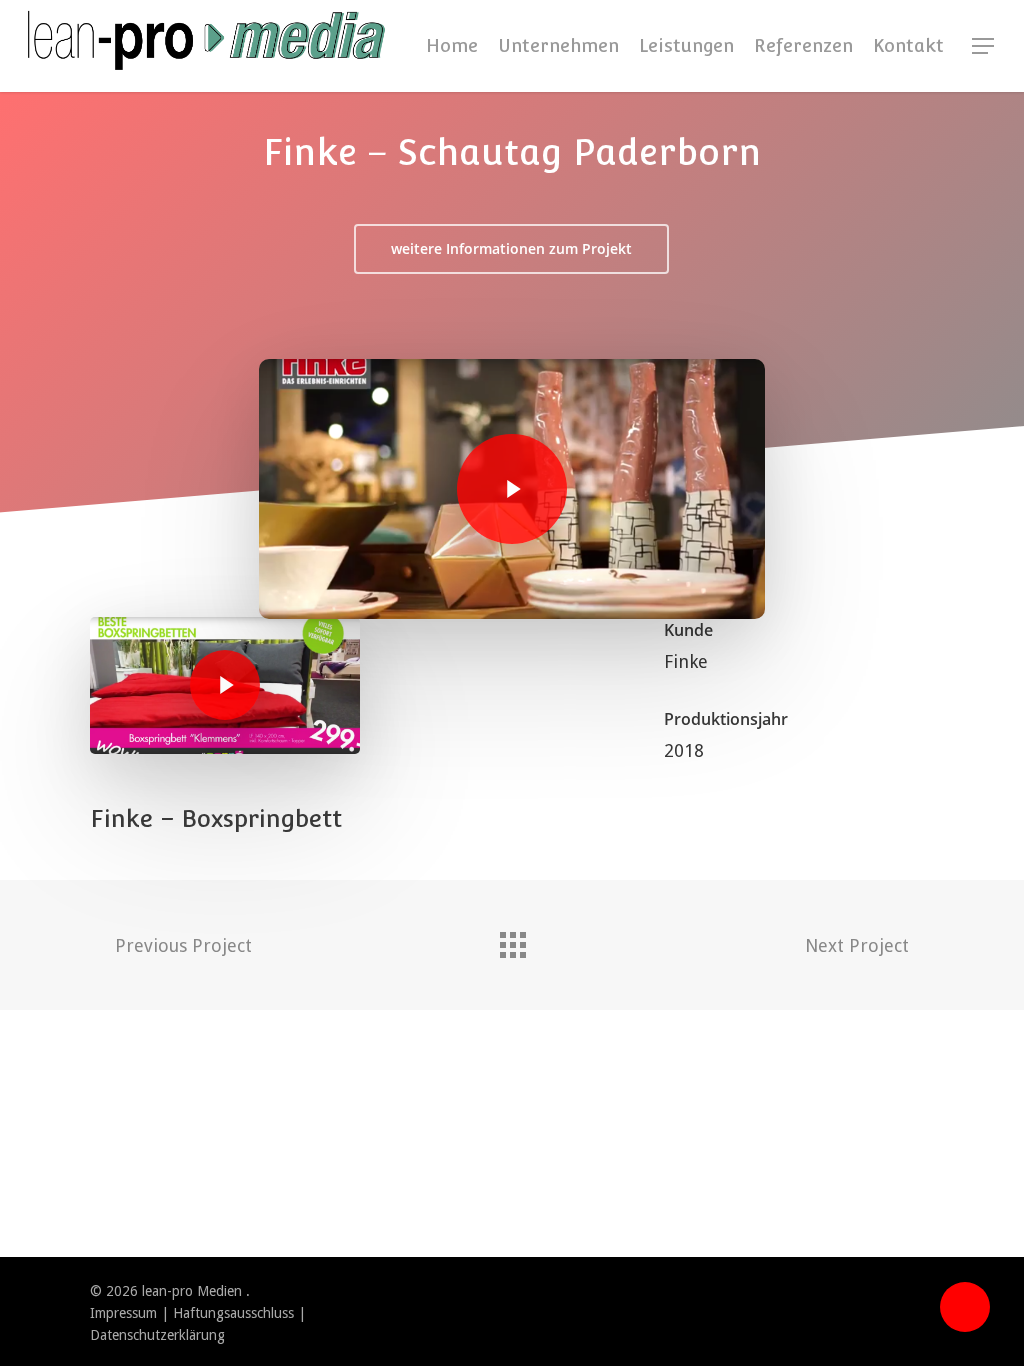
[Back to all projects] (512, 940)
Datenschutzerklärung (157, 1335)
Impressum (123, 1313)
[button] (984, 46)
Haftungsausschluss (233, 1313)
